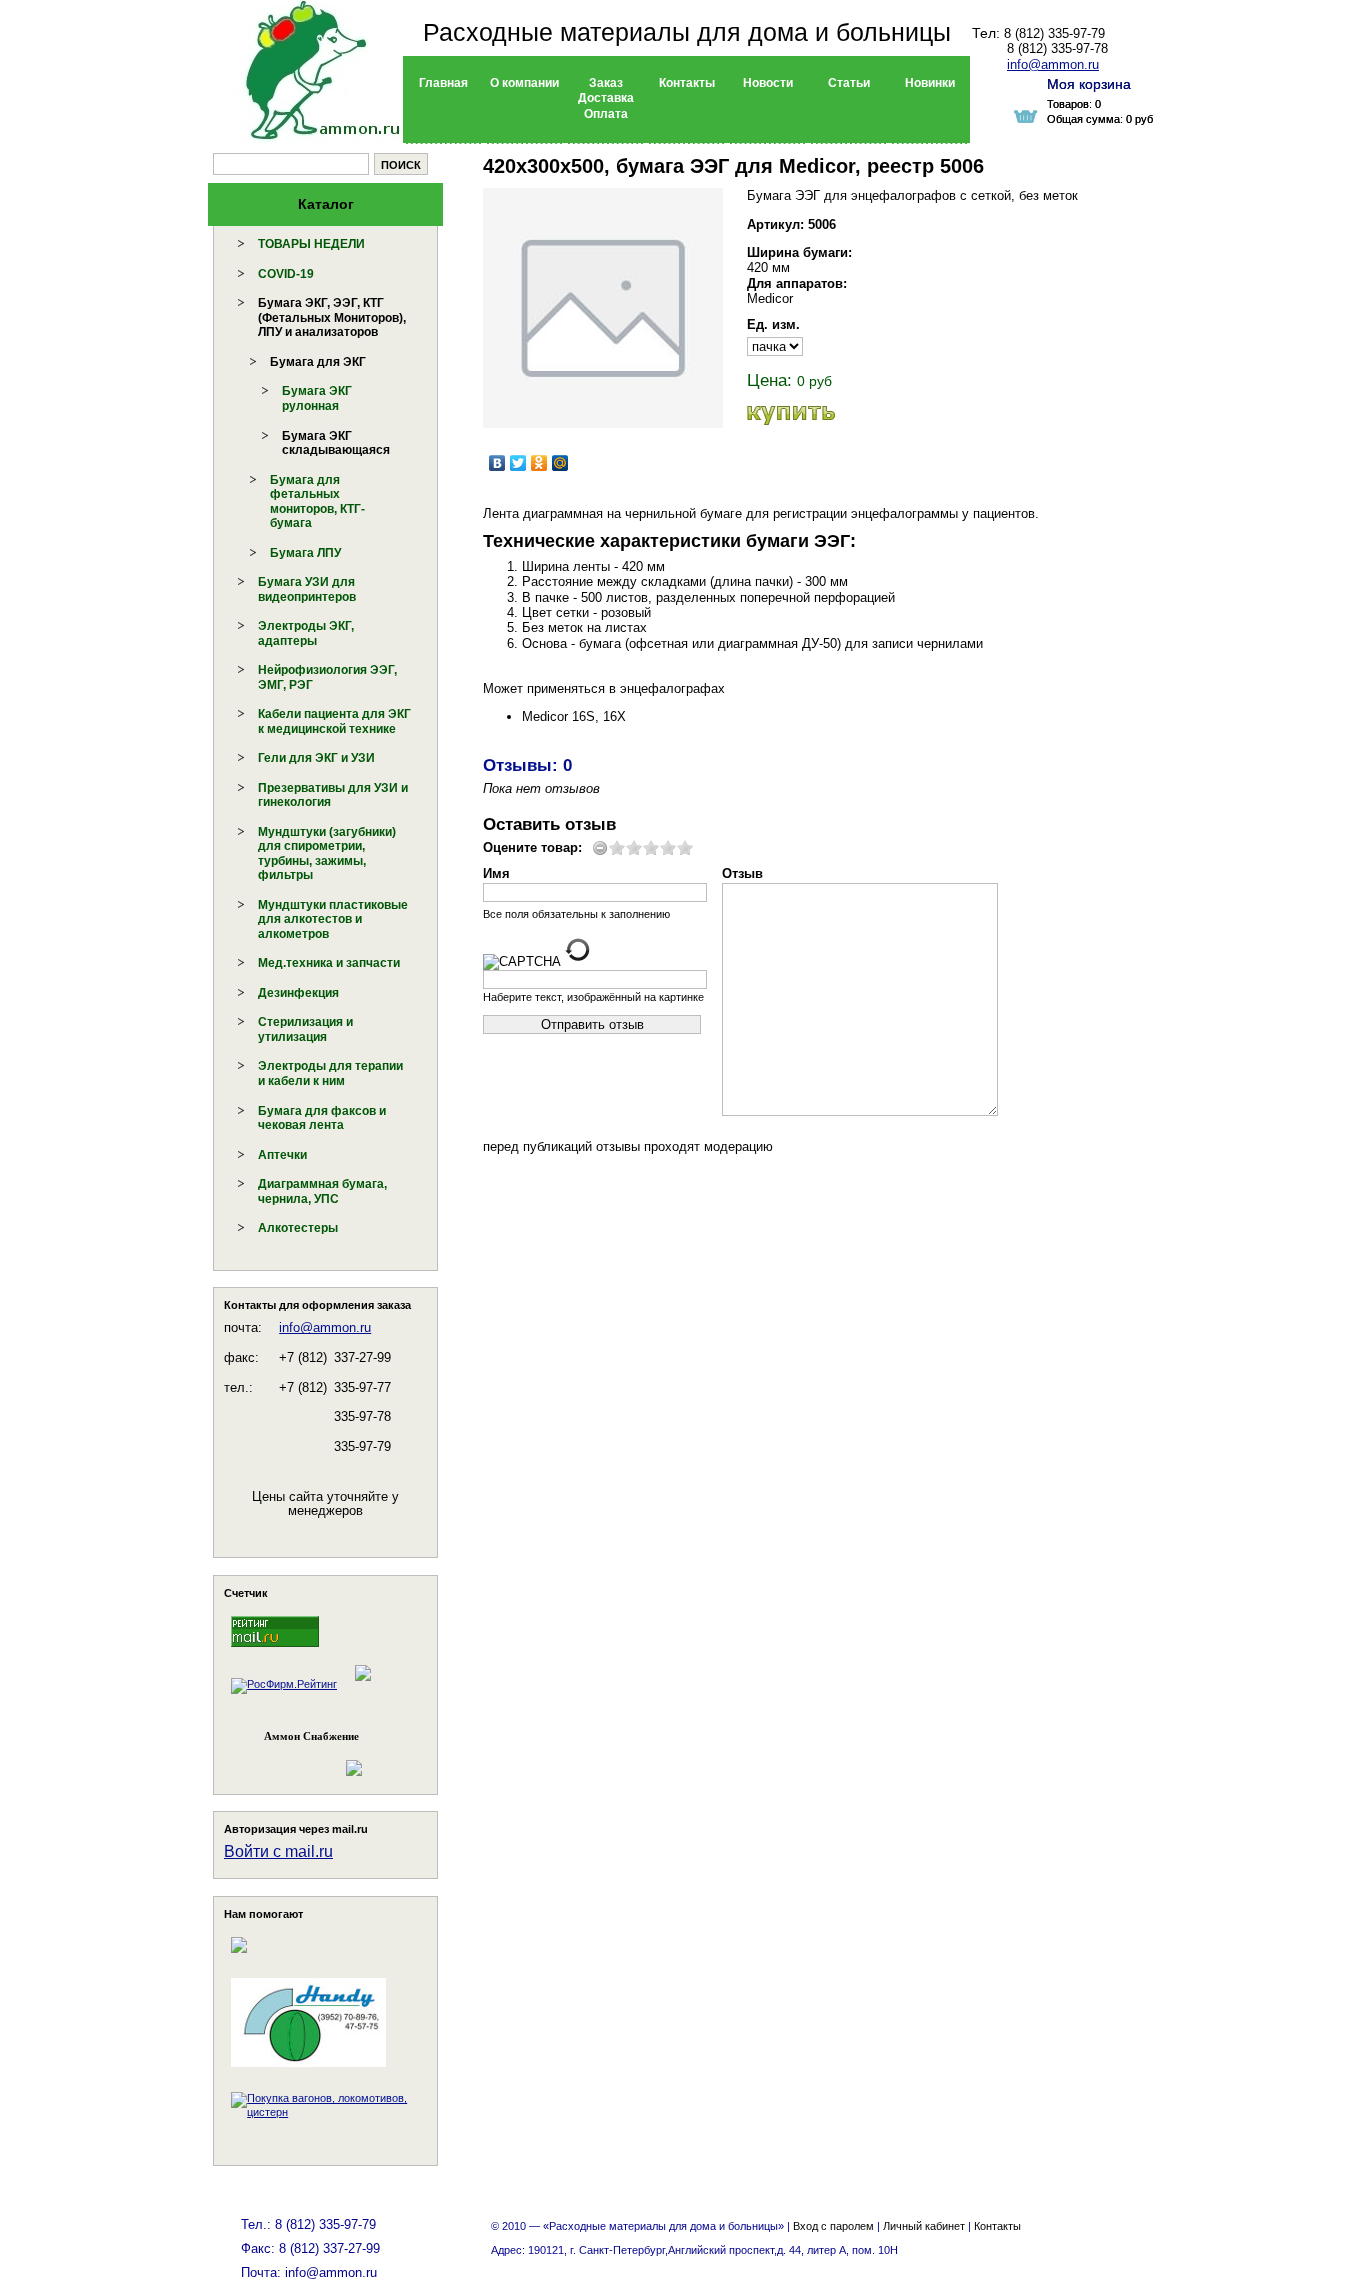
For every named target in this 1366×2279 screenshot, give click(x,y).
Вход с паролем (833, 2226)
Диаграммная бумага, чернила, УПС (322, 1191)
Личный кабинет (924, 2226)
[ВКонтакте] (497, 463)
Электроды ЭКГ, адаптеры (306, 633)
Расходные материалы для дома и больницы (687, 32)
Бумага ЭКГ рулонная (317, 398)
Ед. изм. (773, 324)
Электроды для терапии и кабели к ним (330, 1073)
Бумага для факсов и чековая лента (322, 1118)
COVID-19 (286, 274)
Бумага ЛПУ (305, 553)
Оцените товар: (532, 847)
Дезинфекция (298, 993)
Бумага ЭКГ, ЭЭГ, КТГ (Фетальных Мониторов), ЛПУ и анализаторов (332, 317)
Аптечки (282, 1155)
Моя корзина (1089, 84)
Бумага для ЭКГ (318, 362)
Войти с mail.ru (278, 1851)
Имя (496, 873)
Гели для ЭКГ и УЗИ (316, 758)
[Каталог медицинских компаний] (362, 1684)
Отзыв (742, 873)
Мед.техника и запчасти (329, 963)
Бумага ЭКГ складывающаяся (336, 443)
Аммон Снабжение (311, 1736)
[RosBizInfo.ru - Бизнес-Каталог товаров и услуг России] (298, 1758)
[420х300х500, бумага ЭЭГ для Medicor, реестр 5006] (603, 308)
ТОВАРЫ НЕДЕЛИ (311, 244)
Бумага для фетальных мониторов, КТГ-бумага (317, 502)
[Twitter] (518, 463)
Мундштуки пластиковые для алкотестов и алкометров (333, 919)
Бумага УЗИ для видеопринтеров (307, 589)
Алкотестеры (298, 1228)
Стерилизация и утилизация (305, 1029)
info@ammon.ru (325, 1327)
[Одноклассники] (539, 463)
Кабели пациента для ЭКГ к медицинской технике (334, 721)
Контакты (997, 2226)
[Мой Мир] (560, 463)
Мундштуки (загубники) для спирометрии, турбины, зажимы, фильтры (327, 854)
